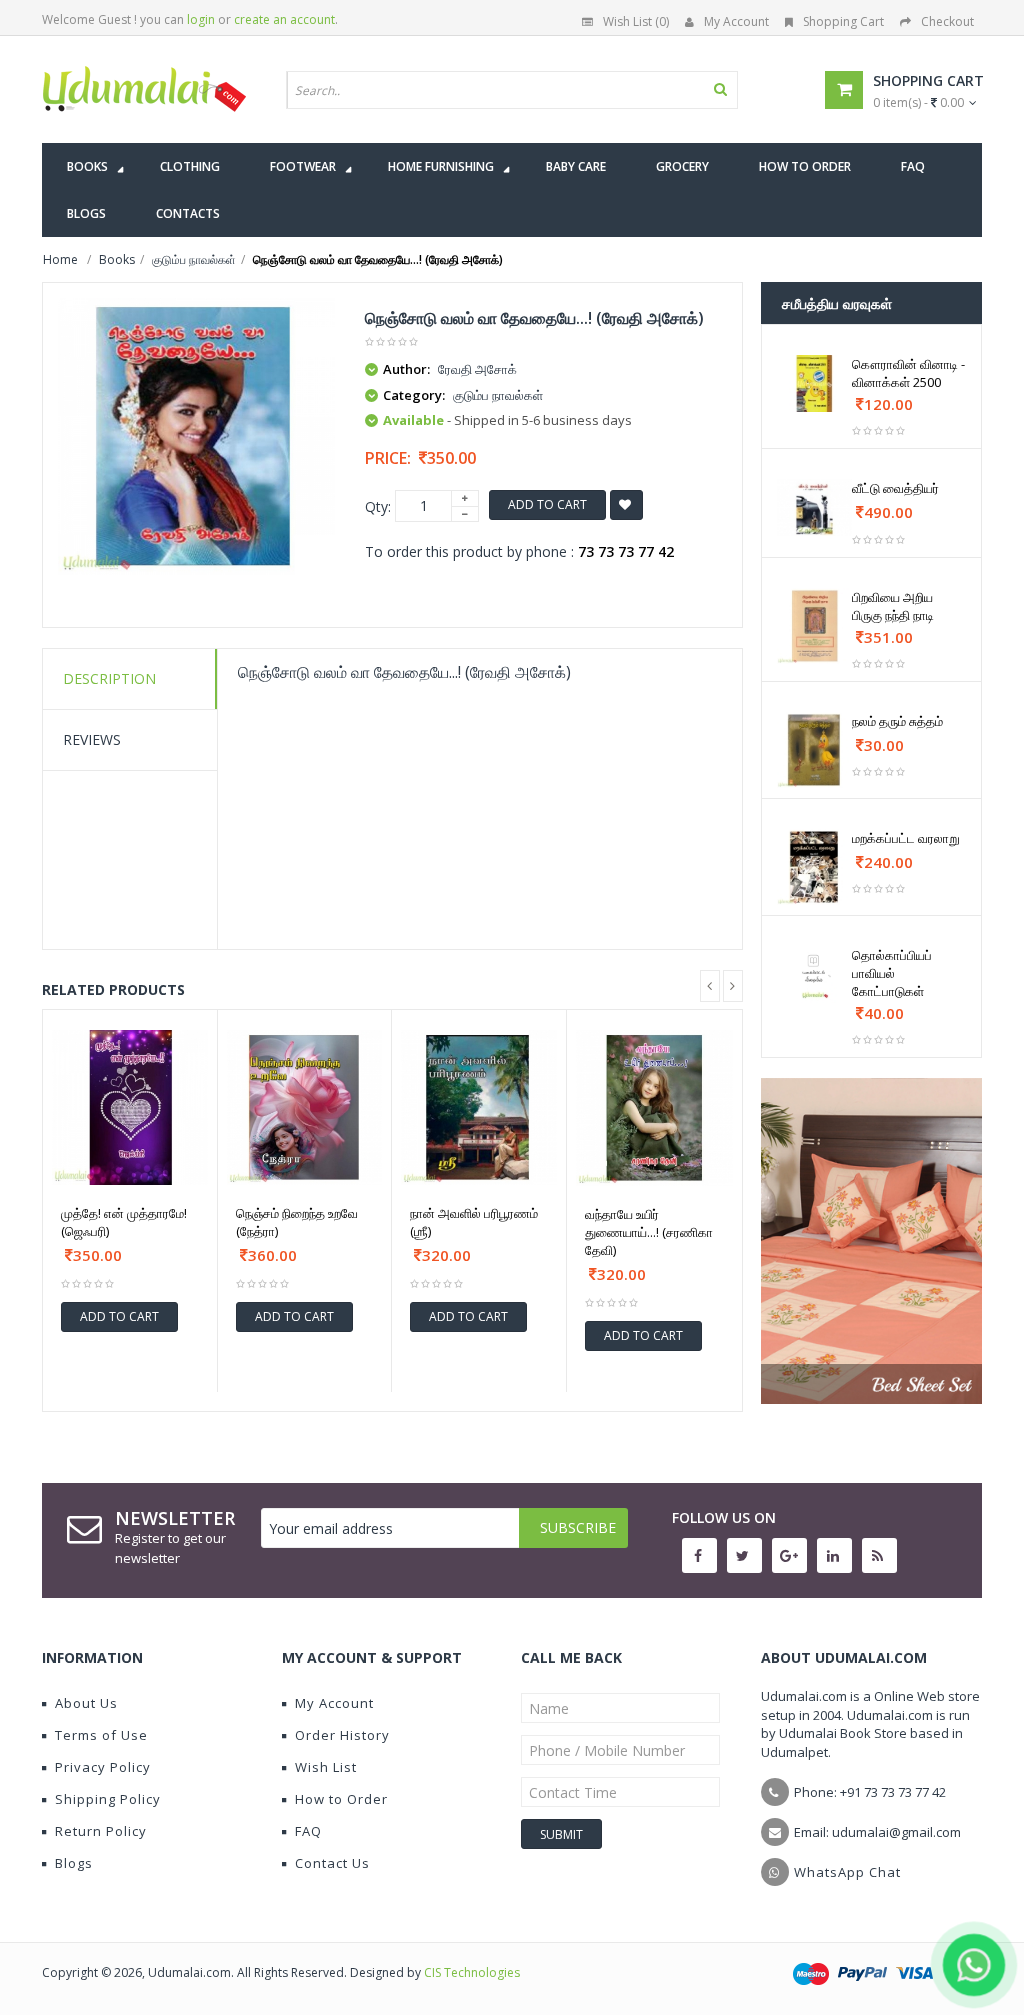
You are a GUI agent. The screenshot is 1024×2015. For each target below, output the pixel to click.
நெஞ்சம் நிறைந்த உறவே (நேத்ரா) (297, 1222)
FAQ (308, 1831)
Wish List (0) (636, 21)
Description (109, 678)
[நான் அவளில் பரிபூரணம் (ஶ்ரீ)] (479, 1108)
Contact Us (332, 1863)
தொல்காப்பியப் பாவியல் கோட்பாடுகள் (892, 973)
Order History (342, 1735)
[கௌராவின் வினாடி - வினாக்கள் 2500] (815, 383)
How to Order (341, 1799)
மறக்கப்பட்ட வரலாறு (906, 838)
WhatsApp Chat (847, 1872)
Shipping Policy (108, 1799)
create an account (284, 19)
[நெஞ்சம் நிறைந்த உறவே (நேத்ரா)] (305, 1108)
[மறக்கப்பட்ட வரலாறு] (815, 867)
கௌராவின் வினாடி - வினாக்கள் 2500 (908, 373)
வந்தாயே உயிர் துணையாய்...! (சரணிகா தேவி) (649, 1232)
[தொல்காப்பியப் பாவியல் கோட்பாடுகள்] (815, 974)
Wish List (326, 1767)
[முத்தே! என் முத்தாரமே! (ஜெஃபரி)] (130, 1108)
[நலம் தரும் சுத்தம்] (815, 750)
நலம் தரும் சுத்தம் (897, 721)
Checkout (947, 21)
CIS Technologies (472, 1972)
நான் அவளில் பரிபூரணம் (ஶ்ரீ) (474, 1222)
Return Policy (101, 1831)
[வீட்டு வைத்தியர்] (815, 507)
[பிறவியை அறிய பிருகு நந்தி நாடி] (815, 626)
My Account (736, 21)
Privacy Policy (103, 1767)
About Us (86, 1703)
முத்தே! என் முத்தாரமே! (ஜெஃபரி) (124, 1222)
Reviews (92, 739)
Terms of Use (101, 1735)
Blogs (74, 1863)
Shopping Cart (843, 21)
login (201, 19)
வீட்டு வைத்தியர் (895, 488)
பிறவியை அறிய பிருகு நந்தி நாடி (893, 606)
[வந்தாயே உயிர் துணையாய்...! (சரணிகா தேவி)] (654, 1108)
